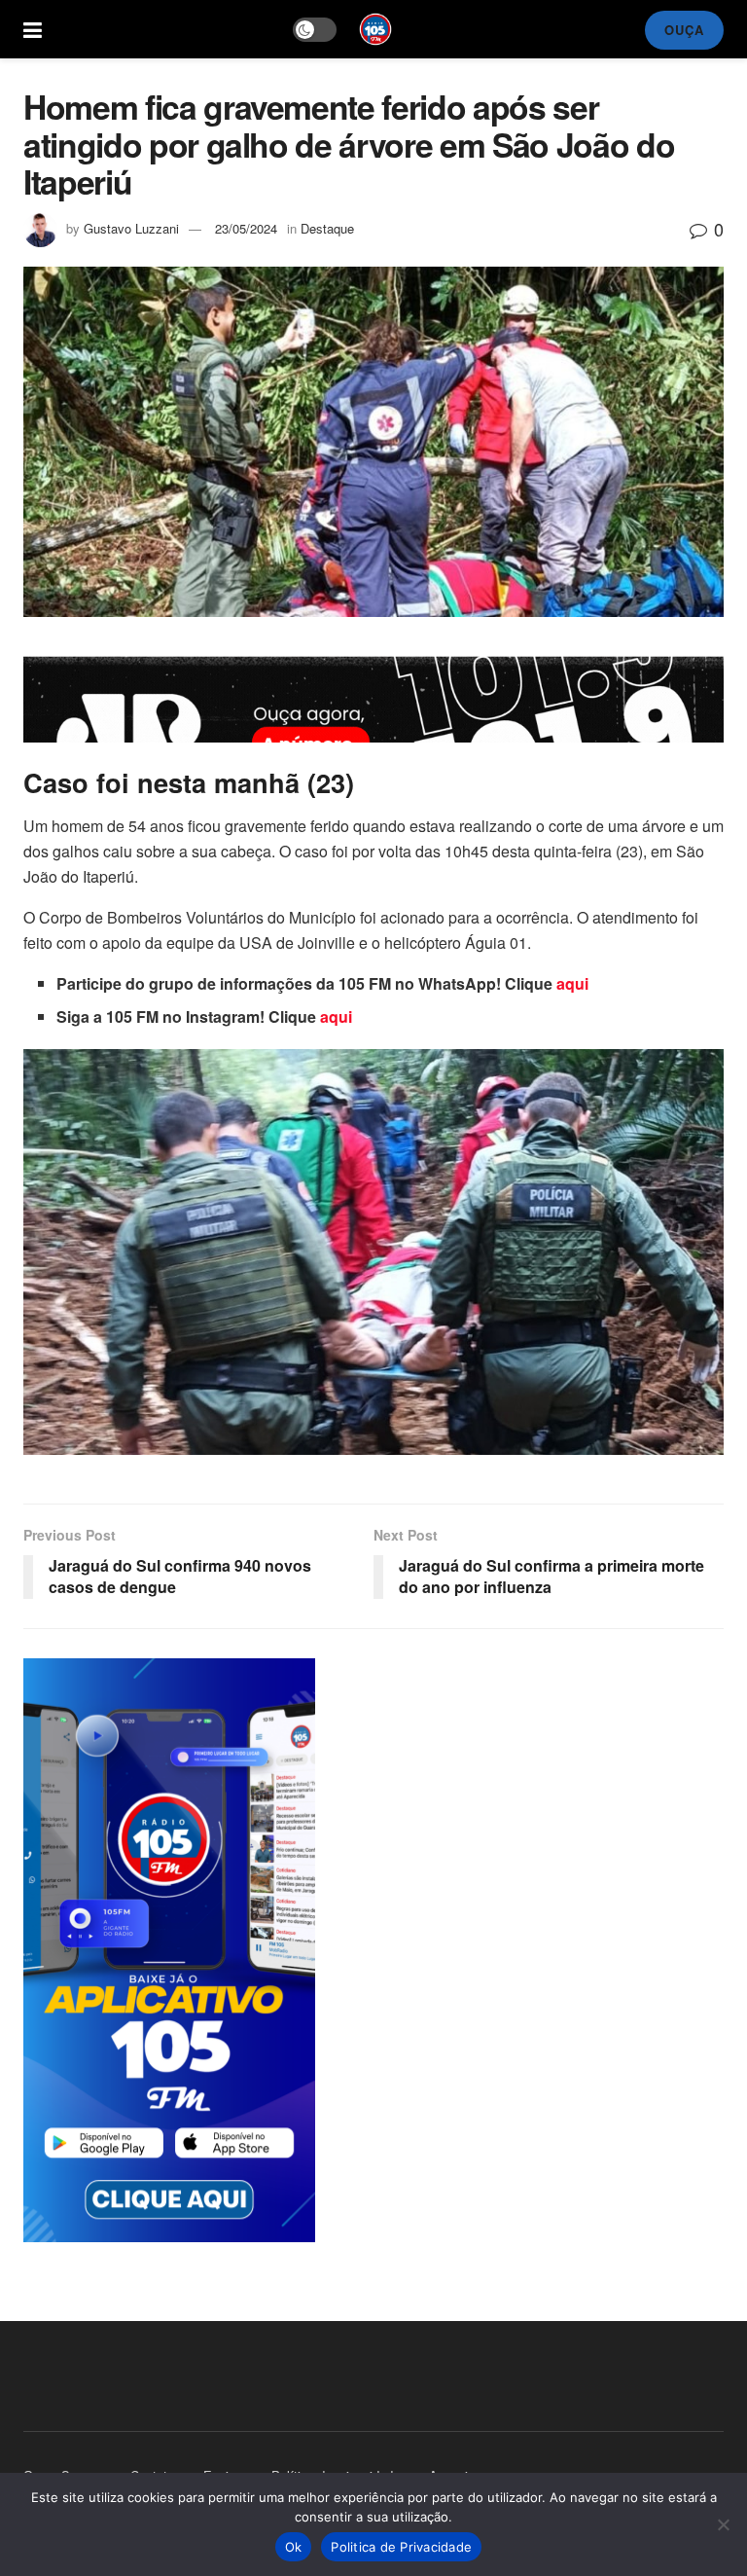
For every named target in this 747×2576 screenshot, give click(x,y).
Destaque (327, 228)
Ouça (684, 30)
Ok (294, 2547)
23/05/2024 (246, 228)
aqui (572, 983)
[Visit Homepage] (375, 29)
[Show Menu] (33, 29)
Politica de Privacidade (401, 2547)
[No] (723, 2524)
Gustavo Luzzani (131, 228)
